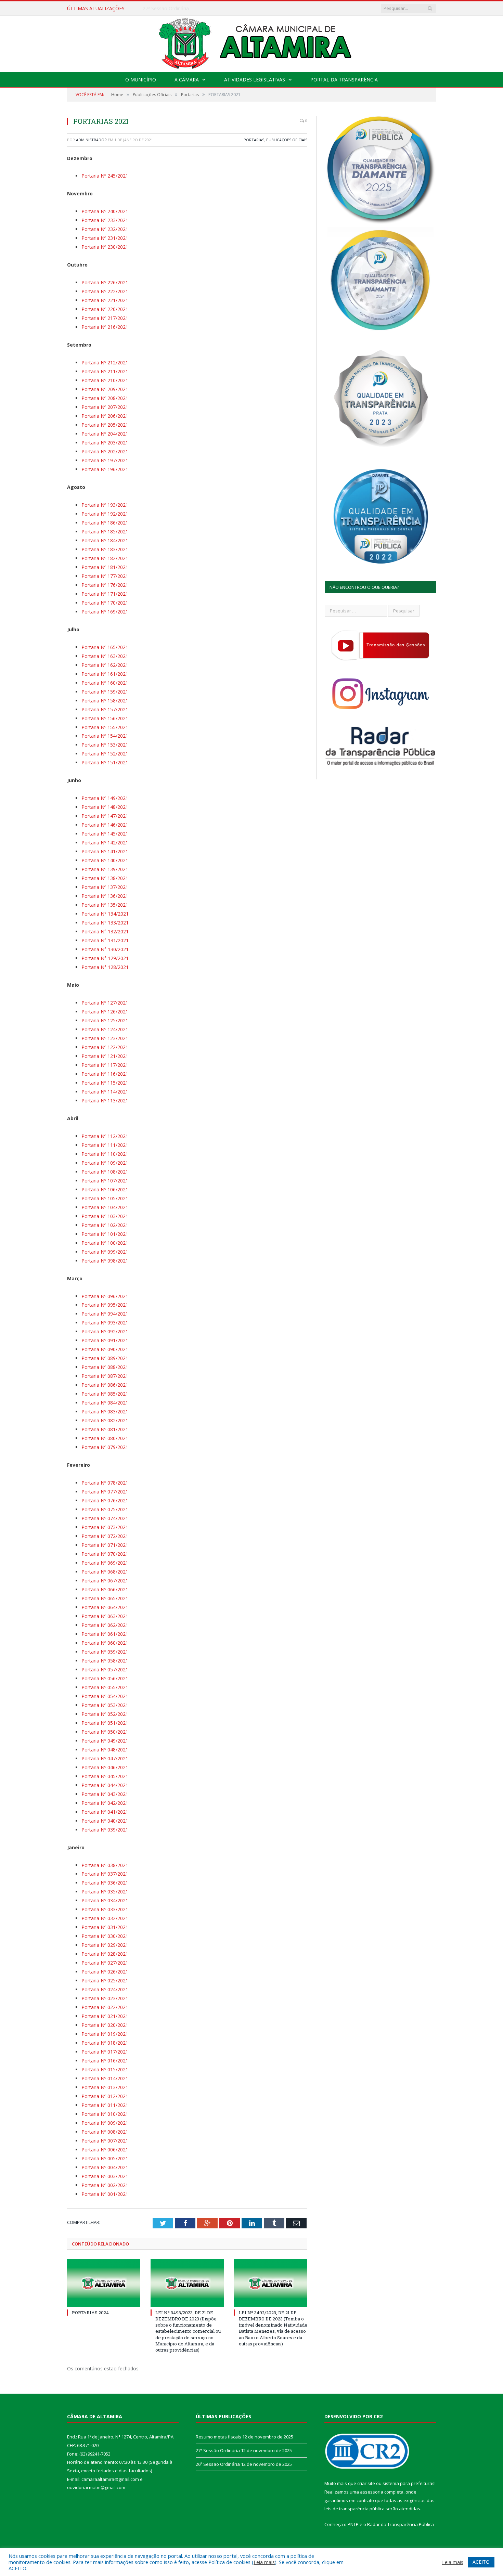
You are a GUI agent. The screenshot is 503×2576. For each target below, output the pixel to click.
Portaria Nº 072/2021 (105, 1536)
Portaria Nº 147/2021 (105, 816)
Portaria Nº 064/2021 (105, 1607)
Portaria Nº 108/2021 (105, 1172)
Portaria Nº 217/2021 (105, 318)
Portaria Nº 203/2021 (105, 443)
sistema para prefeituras (409, 2483)
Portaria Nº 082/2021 (105, 1420)
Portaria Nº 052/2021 (105, 1714)
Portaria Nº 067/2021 (105, 1581)
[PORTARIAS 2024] (104, 2283)
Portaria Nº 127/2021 (105, 1003)
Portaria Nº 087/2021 (105, 1376)
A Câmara (187, 80)
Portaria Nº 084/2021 (105, 1403)
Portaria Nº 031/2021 (105, 1927)
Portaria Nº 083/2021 (105, 1412)
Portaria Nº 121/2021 (105, 1056)
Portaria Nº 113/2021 (105, 1101)
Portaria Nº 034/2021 (105, 1900)
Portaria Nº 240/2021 (105, 211)
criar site (366, 2483)
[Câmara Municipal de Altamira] (251, 42)
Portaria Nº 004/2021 (105, 2167)
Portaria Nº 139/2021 (105, 869)
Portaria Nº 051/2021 (105, 1723)
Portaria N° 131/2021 (105, 940)
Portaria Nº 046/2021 (105, 1767)
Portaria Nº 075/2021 (105, 1509)
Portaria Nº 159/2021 (105, 692)
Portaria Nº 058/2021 (105, 1661)
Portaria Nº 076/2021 (105, 1500)
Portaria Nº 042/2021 (105, 1803)
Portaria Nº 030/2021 (105, 1936)
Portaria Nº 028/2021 (105, 1954)
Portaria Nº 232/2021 (105, 229)
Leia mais (264, 2562)
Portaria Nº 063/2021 (105, 1616)
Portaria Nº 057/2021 (105, 1669)
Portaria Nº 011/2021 (105, 2105)
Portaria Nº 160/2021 (105, 683)
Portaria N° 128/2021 (105, 967)
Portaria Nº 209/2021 (105, 389)
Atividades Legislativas (255, 80)
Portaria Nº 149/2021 (105, 798)
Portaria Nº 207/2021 (105, 407)
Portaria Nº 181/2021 (105, 567)
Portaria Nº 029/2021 (105, 1945)
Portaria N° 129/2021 (105, 958)
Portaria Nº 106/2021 (105, 1189)
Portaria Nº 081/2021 (105, 1429)
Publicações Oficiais (287, 140)
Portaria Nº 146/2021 (105, 825)
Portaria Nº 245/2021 (105, 176)
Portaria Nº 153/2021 (105, 745)
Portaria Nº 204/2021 (105, 434)
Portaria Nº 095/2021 (105, 1305)
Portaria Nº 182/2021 (105, 558)
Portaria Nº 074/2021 (105, 1518)
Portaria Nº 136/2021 (105, 896)
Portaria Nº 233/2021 (105, 220)
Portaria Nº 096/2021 (105, 1296)
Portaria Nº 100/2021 (105, 1243)
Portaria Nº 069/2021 (105, 1563)
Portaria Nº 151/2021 (105, 762)
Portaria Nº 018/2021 (105, 2043)
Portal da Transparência (344, 80)
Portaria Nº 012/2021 (105, 2096)
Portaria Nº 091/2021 (105, 1340)
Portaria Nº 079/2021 (105, 1447)
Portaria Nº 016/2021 (105, 2061)
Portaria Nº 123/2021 (105, 1038)
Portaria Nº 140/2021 (105, 860)
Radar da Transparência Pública (401, 2524)
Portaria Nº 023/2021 (105, 1998)
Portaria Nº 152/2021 (105, 754)
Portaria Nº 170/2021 (105, 603)
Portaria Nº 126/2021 (105, 1012)
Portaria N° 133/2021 (105, 923)
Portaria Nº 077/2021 (105, 1492)
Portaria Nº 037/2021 (105, 1874)
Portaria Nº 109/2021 (105, 1163)
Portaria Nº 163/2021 (105, 656)
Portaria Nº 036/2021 (105, 1883)
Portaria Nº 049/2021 (105, 1741)
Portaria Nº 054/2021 (105, 1696)
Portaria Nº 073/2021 (105, 1527)
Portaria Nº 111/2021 (105, 1145)
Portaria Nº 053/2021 (105, 1705)
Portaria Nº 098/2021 (105, 1261)
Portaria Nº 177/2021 (105, 576)
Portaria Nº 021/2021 (105, 2016)
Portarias (254, 140)
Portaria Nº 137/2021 (105, 887)
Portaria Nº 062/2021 (105, 1625)
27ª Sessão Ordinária (166, 9)
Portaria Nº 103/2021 (105, 1216)
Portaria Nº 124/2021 (105, 1029)
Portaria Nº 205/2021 (105, 425)
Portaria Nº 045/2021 (105, 1776)
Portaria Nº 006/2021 (105, 2150)
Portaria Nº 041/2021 (105, 1812)
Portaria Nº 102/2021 (105, 1225)
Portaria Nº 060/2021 (105, 1643)
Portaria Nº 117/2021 (105, 1065)
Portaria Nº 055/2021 (105, 1687)
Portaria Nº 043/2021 (105, 1794)
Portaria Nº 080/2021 (105, 1438)
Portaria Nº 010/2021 (105, 2114)
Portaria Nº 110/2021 (105, 1154)
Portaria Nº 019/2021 (105, 2034)
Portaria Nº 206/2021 (105, 416)
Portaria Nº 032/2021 (105, 1918)
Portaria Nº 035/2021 (105, 1892)
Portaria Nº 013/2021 (105, 2087)
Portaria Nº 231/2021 (105, 238)
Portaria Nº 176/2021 (105, 585)
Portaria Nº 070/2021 (105, 1554)
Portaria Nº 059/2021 (105, 1652)
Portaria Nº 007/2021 (105, 2141)
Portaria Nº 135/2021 (105, 905)
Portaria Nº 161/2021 (105, 674)
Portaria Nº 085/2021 (105, 1394)
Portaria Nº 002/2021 (105, 2185)
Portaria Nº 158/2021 (105, 701)
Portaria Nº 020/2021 (105, 2025)
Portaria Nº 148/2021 (105, 807)
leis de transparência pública (354, 2509)
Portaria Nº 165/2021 (105, 647)
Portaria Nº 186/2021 (105, 523)
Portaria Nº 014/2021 (105, 2078)
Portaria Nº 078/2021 (105, 1483)
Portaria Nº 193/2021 (105, 505)
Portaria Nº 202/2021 (105, 451)
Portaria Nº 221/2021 (105, 300)
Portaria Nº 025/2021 (105, 1980)
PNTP (353, 2524)
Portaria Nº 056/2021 (105, 1678)
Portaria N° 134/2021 (105, 914)
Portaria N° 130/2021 (105, 949)
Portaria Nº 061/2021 (105, 1634)
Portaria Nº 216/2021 (105, 327)
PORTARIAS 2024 (90, 2313)
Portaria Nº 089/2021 (105, 1358)
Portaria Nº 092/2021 (105, 1331)
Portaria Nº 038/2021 (105, 1865)
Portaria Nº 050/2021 (105, 1732)
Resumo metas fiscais (218, 2437)
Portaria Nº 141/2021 (105, 851)
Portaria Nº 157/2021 (105, 709)
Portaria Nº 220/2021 (105, 309)
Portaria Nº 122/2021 (105, 1047)
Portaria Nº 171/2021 (105, 594)
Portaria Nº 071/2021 (105, 1545)
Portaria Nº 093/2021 (105, 1323)
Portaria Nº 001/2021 (105, 2194)
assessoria (372, 2492)
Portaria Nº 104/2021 (105, 1207)
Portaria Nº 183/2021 (105, 549)
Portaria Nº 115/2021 (105, 1083)
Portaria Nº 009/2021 (105, 2123)
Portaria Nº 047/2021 (105, 1758)
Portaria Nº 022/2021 (105, 2007)
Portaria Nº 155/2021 (105, 727)
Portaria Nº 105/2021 (105, 1198)
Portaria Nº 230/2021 (105, 247)
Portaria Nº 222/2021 (105, 291)
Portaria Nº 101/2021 (105, 1234)
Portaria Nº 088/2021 (105, 1367)
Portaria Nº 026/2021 (105, 1972)
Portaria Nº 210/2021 (105, 380)
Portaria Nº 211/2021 (105, 371)
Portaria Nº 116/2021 (105, 1074)
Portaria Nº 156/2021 (105, 718)
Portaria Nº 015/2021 (105, 2069)
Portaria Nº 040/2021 (105, 1821)
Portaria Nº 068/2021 (105, 1572)
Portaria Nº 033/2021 (105, 1909)
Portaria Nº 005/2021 (105, 2158)
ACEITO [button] (481, 2562)
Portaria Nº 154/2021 (105, 736)
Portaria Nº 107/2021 (105, 1181)
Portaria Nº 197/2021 (105, 460)
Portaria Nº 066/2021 (105, 1589)
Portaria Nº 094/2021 (105, 1314)
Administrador (91, 140)
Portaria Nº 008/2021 (105, 2132)
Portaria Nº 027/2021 (105, 1963)
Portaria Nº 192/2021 (105, 514)
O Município (141, 80)
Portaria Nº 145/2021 (105, 834)
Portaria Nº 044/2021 (105, 1785)
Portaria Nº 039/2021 (105, 1830)
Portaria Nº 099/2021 (105, 1252)
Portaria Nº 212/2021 (105, 363)
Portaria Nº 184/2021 (105, 540)
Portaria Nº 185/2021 (105, 532)
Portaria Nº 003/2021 (105, 2176)
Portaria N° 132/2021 (105, 931)
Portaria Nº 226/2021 (105, 282)
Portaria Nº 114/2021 (105, 1092)
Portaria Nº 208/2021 (105, 398)
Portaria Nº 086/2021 (105, 1385)
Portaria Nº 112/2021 (105, 1136)
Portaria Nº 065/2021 (105, 1598)
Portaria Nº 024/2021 (105, 1989)
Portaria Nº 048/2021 (105, 1750)
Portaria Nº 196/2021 (105, 469)
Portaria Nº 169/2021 (105, 612)
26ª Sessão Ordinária (218, 2464)
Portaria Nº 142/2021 (105, 843)
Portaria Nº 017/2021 (105, 2052)
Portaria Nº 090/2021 (105, 1349)
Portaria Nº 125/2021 (105, 1020)
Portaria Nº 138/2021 (105, 878)
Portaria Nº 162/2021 (105, 665)
